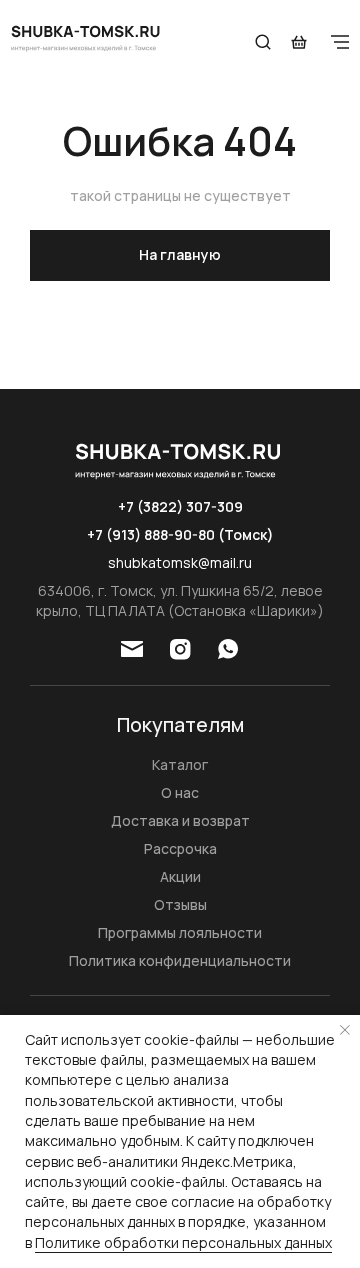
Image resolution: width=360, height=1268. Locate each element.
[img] (87, 36)
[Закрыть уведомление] (345, 1030)
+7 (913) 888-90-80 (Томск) (180, 534)
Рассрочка (180, 848)
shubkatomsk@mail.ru (180, 562)
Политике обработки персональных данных (183, 1242)
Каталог (180, 764)
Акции (180, 876)
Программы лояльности (180, 932)
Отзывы (180, 904)
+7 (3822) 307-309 (180, 506)
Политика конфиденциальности (180, 960)
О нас (180, 792)
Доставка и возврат (180, 820)
